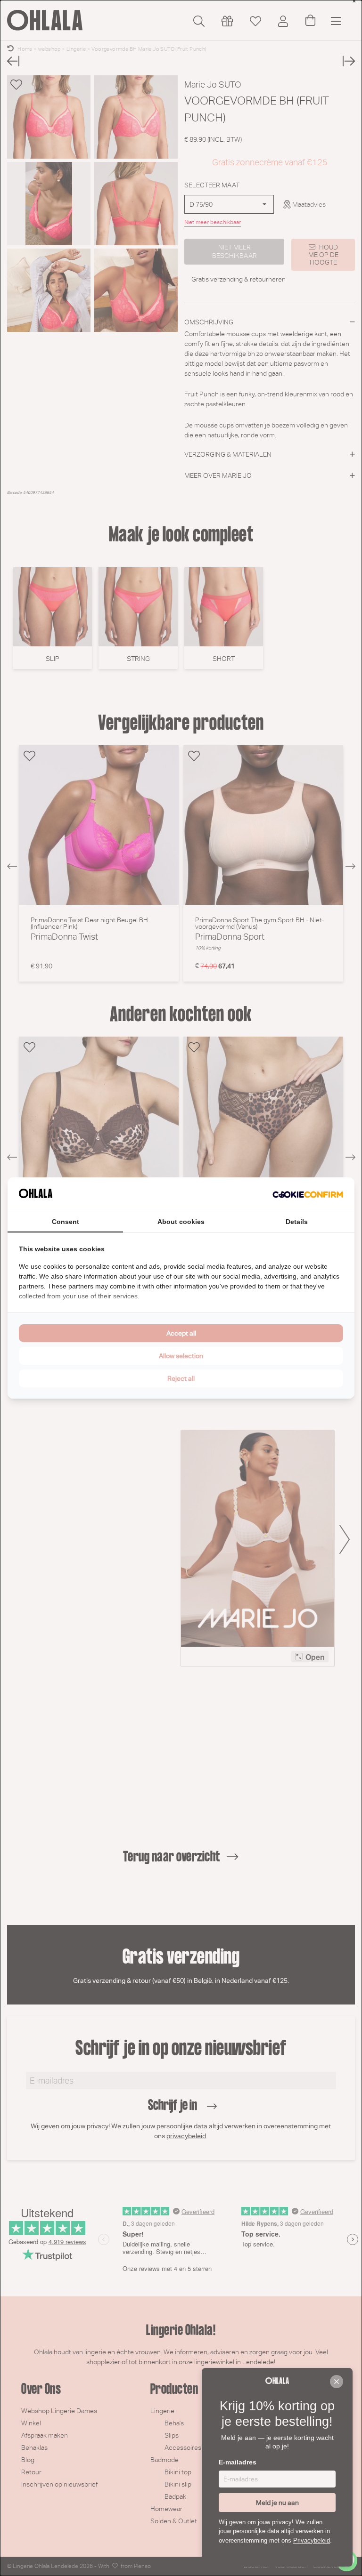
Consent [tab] (66, 1222)
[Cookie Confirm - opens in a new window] (308, 1195)
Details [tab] (297, 1222)
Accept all (181, 1333)
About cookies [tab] (181, 1222)
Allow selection (181, 1356)
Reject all (181, 1378)
